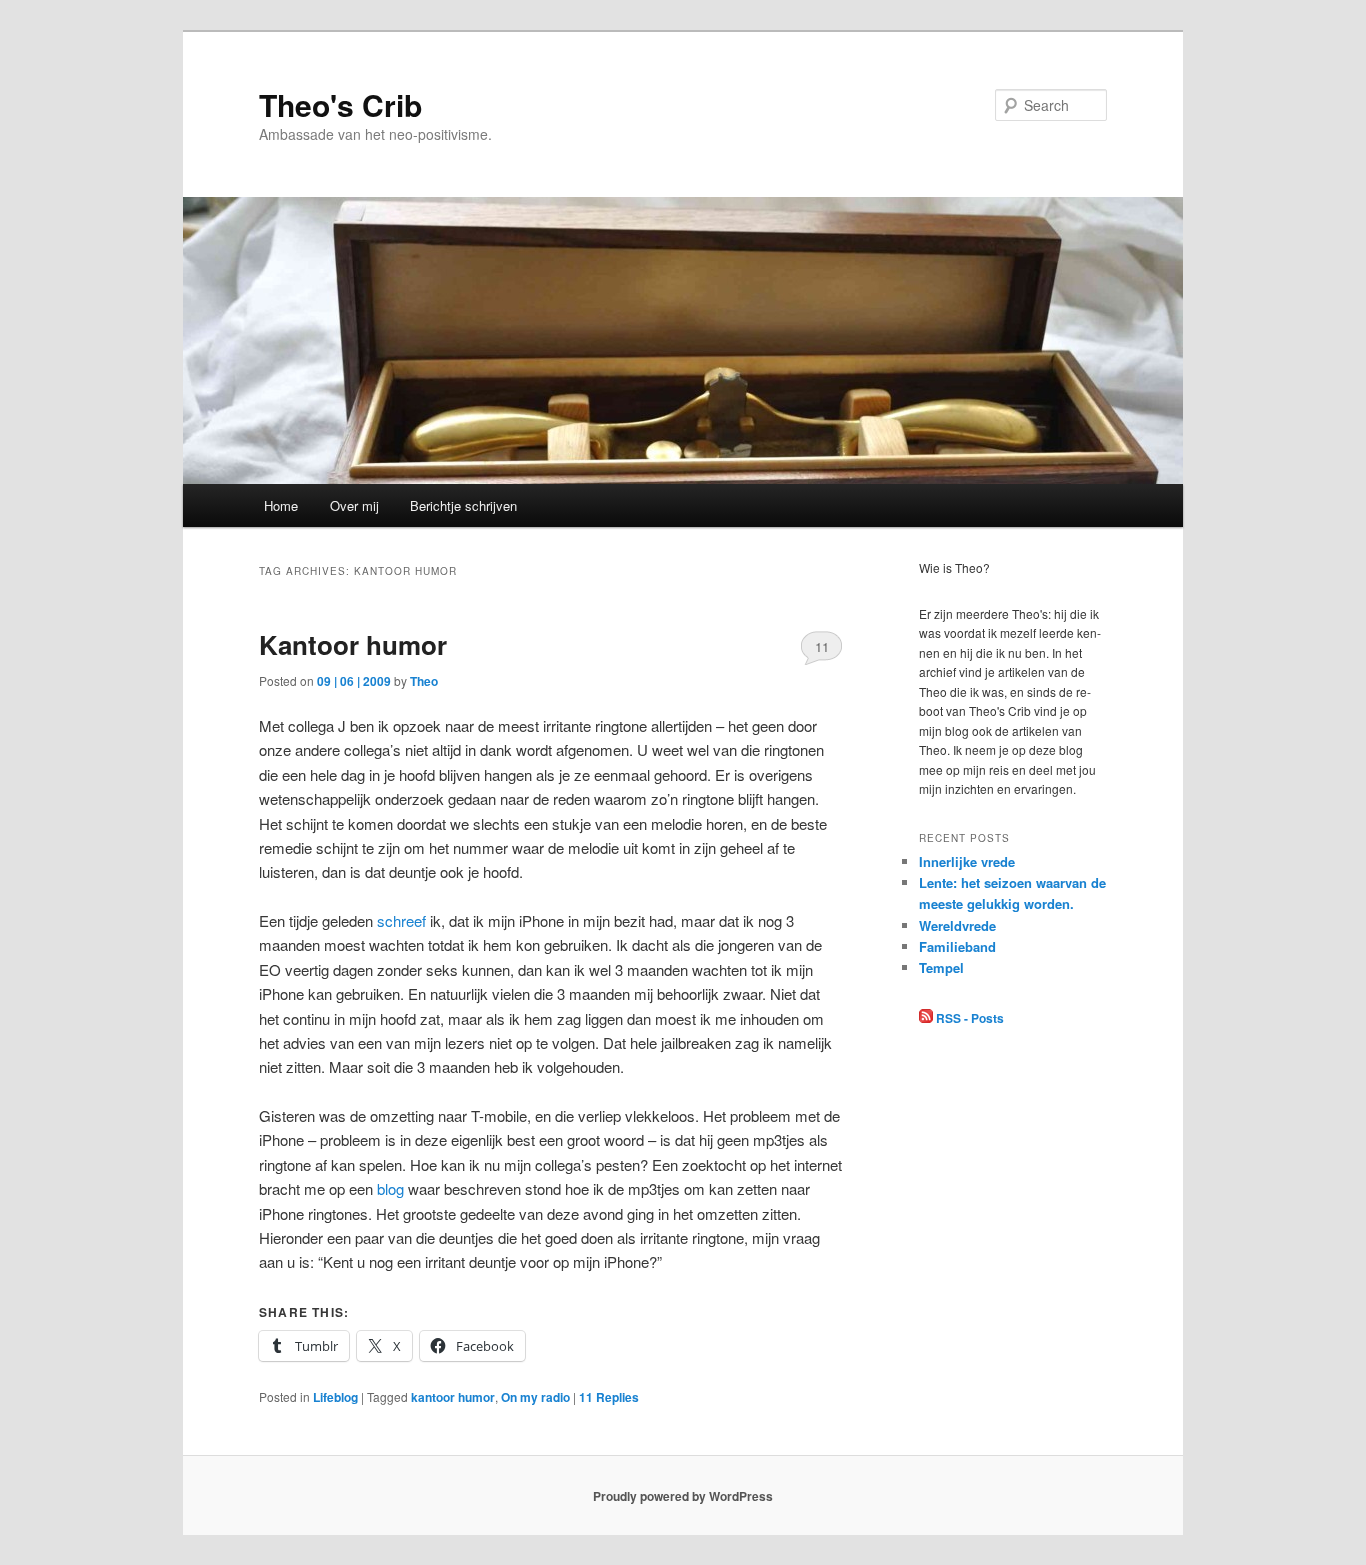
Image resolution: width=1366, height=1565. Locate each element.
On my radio (535, 1397)
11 (822, 646)
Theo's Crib (340, 104)
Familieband (957, 946)
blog (390, 1188)
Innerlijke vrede (967, 861)
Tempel (941, 967)
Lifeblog (335, 1397)
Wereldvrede (957, 925)
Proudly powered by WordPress (683, 1496)
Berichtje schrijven (463, 505)
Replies (609, 1397)
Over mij (354, 505)
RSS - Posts (968, 1018)
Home (281, 505)
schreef (401, 920)
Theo (424, 681)
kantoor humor (453, 1397)
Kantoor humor (353, 644)
